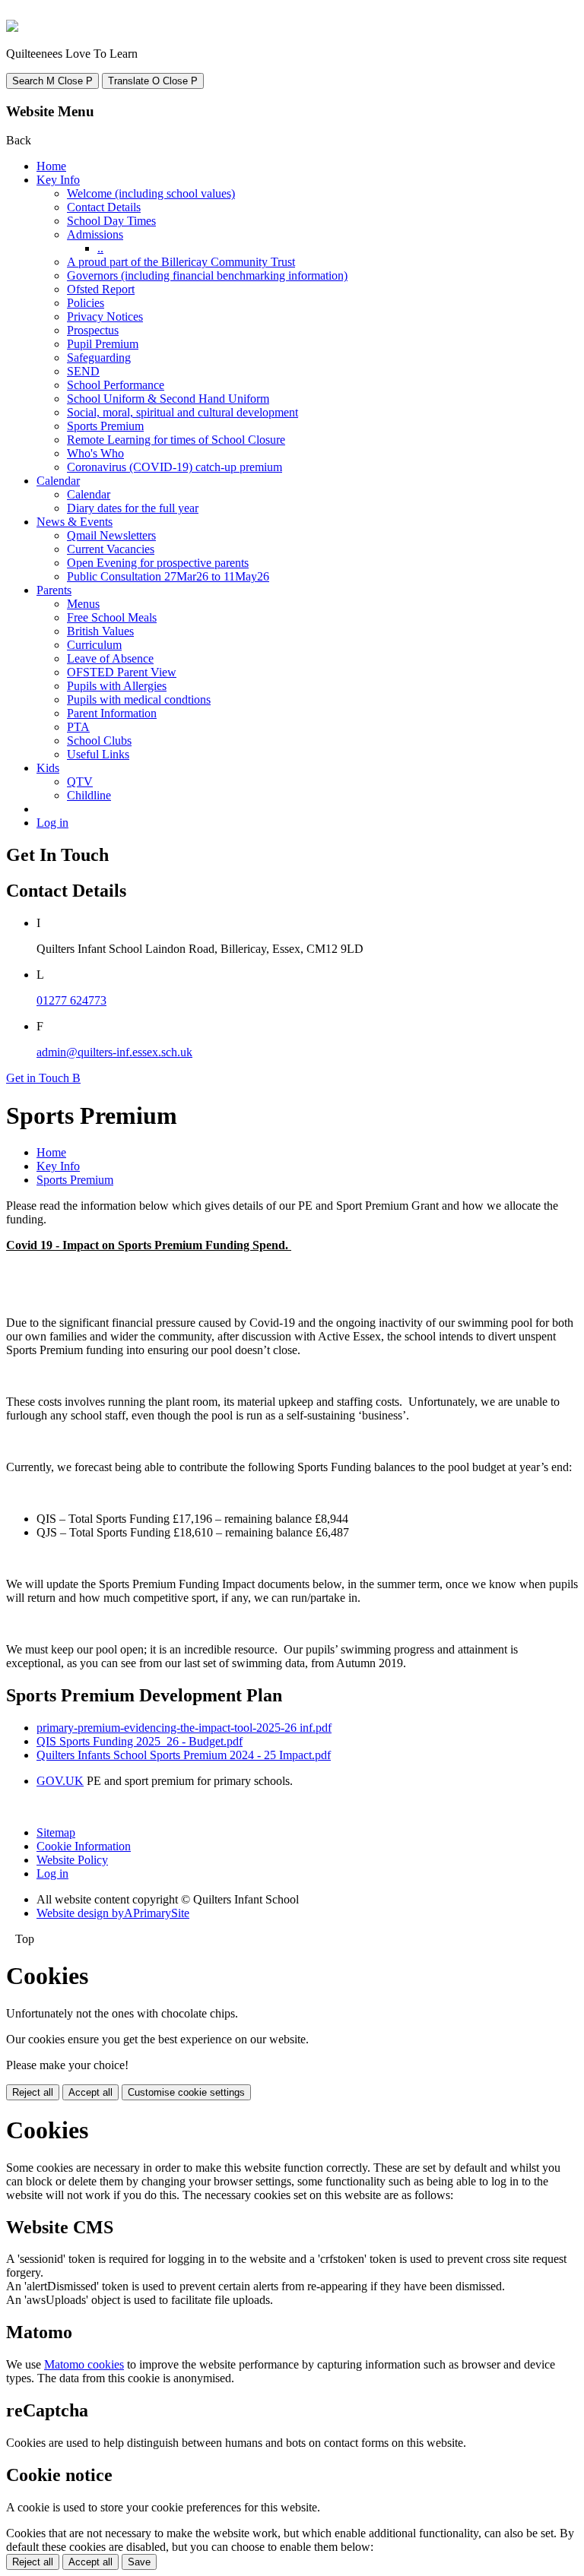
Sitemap (56, 1832)
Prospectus (93, 330)
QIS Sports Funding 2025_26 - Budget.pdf (140, 1741)
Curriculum (94, 645)
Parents (54, 590)
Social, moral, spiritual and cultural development (182, 412)
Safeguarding (99, 358)
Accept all (90, 2092)
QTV (80, 782)
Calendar (58, 481)
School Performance (116, 385)
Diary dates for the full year (133, 508)
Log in (52, 823)
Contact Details (104, 207)
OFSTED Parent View (122, 672)
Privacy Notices (105, 316)
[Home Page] (12, 28)
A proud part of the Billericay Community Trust (181, 262)
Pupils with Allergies (117, 686)
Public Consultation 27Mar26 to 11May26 (168, 576)
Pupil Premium (103, 344)
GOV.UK (60, 1781)
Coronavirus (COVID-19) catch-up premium (175, 467)
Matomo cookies (84, 2364)
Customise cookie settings (186, 2092)
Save (139, 2562)
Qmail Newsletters (111, 535)
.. (100, 248)
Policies (86, 303)
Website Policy (72, 1860)
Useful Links (98, 754)
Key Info (58, 180)
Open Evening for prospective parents (158, 563)
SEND (83, 371)
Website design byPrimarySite (113, 1913)
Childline (89, 795)
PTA (78, 727)
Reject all (33, 2092)
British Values (100, 631)
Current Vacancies (111, 549)
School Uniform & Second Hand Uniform (168, 399)
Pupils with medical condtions (139, 699)
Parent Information (112, 713)
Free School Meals (112, 617)
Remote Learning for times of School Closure (176, 440)
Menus (83, 604)
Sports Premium (105, 426)
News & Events (75, 522)
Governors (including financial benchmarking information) (207, 275)
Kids (48, 768)
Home (51, 166)
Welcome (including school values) (151, 193)
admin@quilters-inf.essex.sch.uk (114, 1052)
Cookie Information (84, 1846)
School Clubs (99, 741)
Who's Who (95, 453)
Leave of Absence (110, 658)
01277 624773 (71, 1000)
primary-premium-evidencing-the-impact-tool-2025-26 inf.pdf (184, 1728)
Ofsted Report (101, 289)
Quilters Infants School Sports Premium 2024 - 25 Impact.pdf (184, 1755)
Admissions (95, 234)
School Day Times (111, 221)
